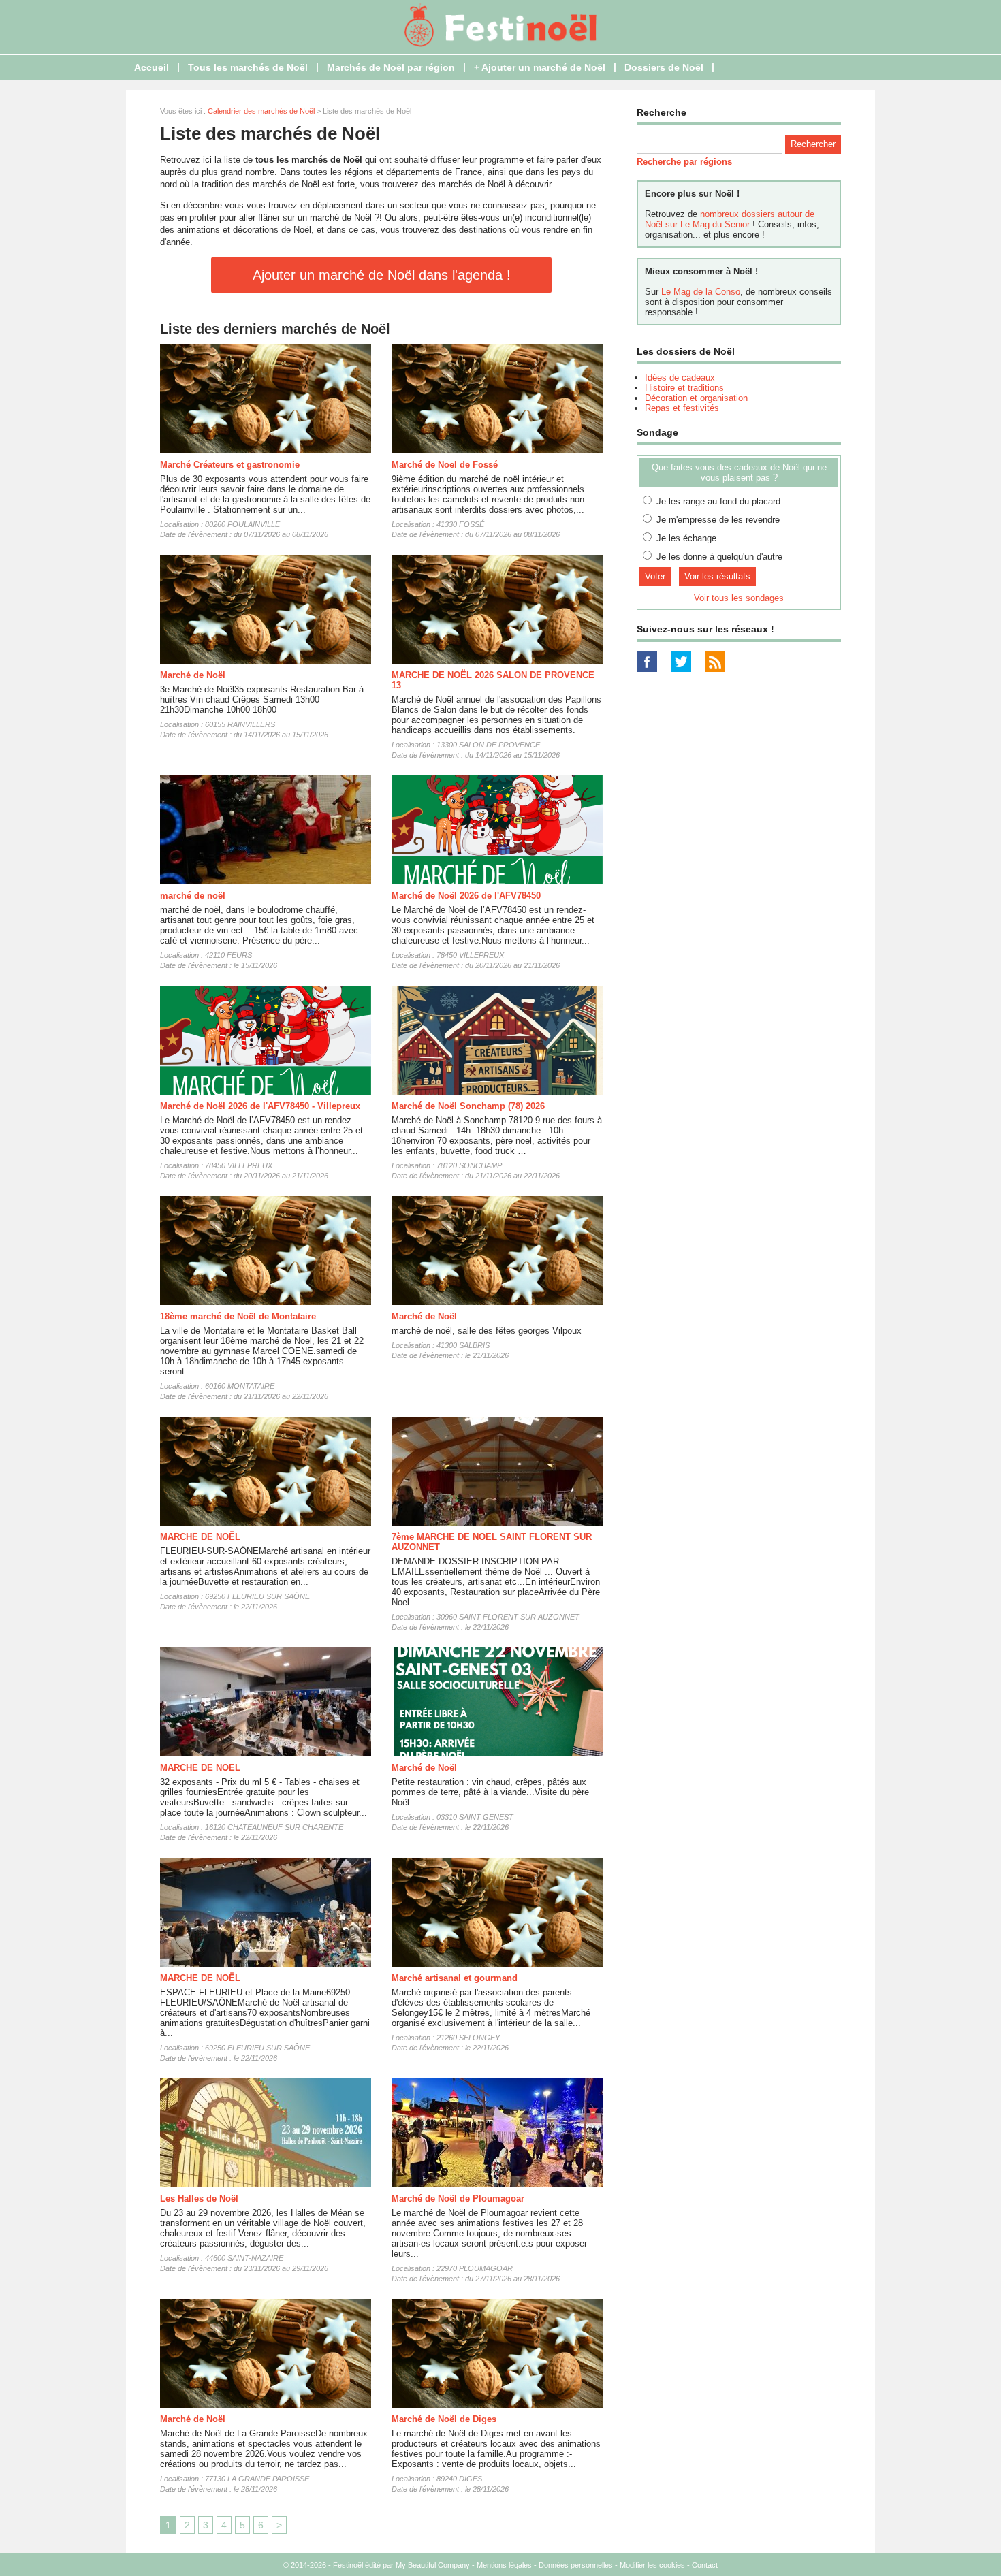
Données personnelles (576, 2565)
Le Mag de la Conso (701, 292)
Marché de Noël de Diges (444, 2419)
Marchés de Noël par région (391, 67)
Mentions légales (504, 2565)
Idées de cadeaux (680, 377)
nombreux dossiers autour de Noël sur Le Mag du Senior (730, 219)
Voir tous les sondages (739, 598)
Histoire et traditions (684, 388)
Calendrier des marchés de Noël (261, 111)
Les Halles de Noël (199, 2199)
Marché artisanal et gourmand (455, 1978)
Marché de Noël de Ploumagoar (458, 2199)
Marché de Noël (193, 675)
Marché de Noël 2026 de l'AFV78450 (466, 896)
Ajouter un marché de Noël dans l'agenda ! (382, 275)
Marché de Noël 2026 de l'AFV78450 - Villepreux (260, 1106)
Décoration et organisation (696, 398)
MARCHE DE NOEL (200, 1768)
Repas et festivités (682, 408)
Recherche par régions (684, 162)
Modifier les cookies (652, 2565)
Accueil (152, 67)
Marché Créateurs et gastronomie (230, 465)
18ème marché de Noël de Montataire (238, 1316)
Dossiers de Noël (664, 67)
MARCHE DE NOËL (200, 1537)
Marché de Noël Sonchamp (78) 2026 (468, 1106)
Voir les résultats (717, 576)
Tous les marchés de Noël (248, 67)
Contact (705, 2565)
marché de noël (193, 896)
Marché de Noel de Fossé (445, 465)
